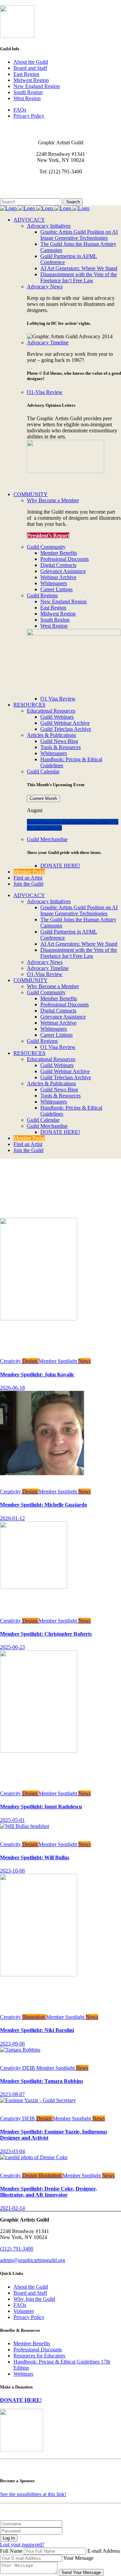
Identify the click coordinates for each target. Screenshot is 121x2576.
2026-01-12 (12, 1518)
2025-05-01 (12, 1820)
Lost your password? (22, 2544)
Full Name (11, 2551)
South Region (28, 92)
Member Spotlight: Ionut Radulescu (41, 1807)
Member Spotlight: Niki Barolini (37, 2030)
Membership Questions (25, 189)
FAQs (20, 110)
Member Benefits (32, 2343)
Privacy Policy (29, 116)
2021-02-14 (12, 2208)
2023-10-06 (12, 1871)
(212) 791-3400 (17, 2249)
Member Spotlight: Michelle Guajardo (44, 1505)
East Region (26, 74)
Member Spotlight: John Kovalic (37, 1375)
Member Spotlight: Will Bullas (35, 1857)
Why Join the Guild (34, 2299)
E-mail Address (104, 2551)
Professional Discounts (38, 2350)
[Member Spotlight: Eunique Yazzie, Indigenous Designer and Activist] (38, 2100)
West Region (27, 98)
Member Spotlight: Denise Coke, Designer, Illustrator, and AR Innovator (48, 2192)
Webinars (23, 2374)
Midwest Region (31, 80)
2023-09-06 (12, 2044)
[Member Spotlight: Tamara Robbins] (20, 2050)
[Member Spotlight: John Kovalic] (48, 1319)
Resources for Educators (39, 2356)
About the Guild (31, 62)
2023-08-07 (12, 2094)
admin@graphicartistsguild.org (33, 2260)
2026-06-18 (12, 1388)
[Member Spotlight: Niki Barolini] (48, 1974)
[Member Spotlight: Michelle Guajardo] (42, 1485)
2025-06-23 (12, 1647)
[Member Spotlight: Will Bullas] (25, 1826)
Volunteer (24, 2311)
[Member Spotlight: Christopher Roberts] (42, 1587)
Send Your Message (81, 2572)
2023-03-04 (12, 2151)
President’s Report (48, 535)
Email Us (10, 183)
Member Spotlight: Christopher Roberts (46, 1634)
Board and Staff (30, 68)
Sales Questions (17, 195)
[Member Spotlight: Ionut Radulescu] (48, 1751)
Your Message (78, 2558)
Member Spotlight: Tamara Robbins (42, 2081)
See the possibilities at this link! (33, 2494)
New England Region (37, 86)
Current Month (43, 798)
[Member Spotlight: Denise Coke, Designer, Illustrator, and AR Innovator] (34, 2157)
